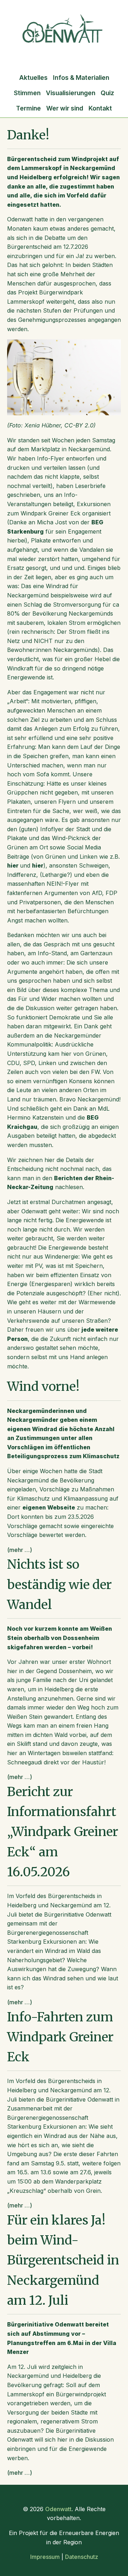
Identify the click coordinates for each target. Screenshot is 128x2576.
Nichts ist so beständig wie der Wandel (59, 1584)
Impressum (45, 2557)
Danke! (28, 135)
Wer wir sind (65, 108)
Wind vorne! (43, 1386)
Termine (28, 108)
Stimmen (27, 93)
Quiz (107, 93)
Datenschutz (82, 2557)
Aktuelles (33, 78)
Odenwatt (58, 2509)
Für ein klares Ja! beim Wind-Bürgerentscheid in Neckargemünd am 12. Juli (63, 2260)
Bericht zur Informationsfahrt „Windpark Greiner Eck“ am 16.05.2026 (63, 1832)
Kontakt (100, 108)
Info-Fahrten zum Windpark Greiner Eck (60, 2037)
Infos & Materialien (81, 78)
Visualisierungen (71, 93)
